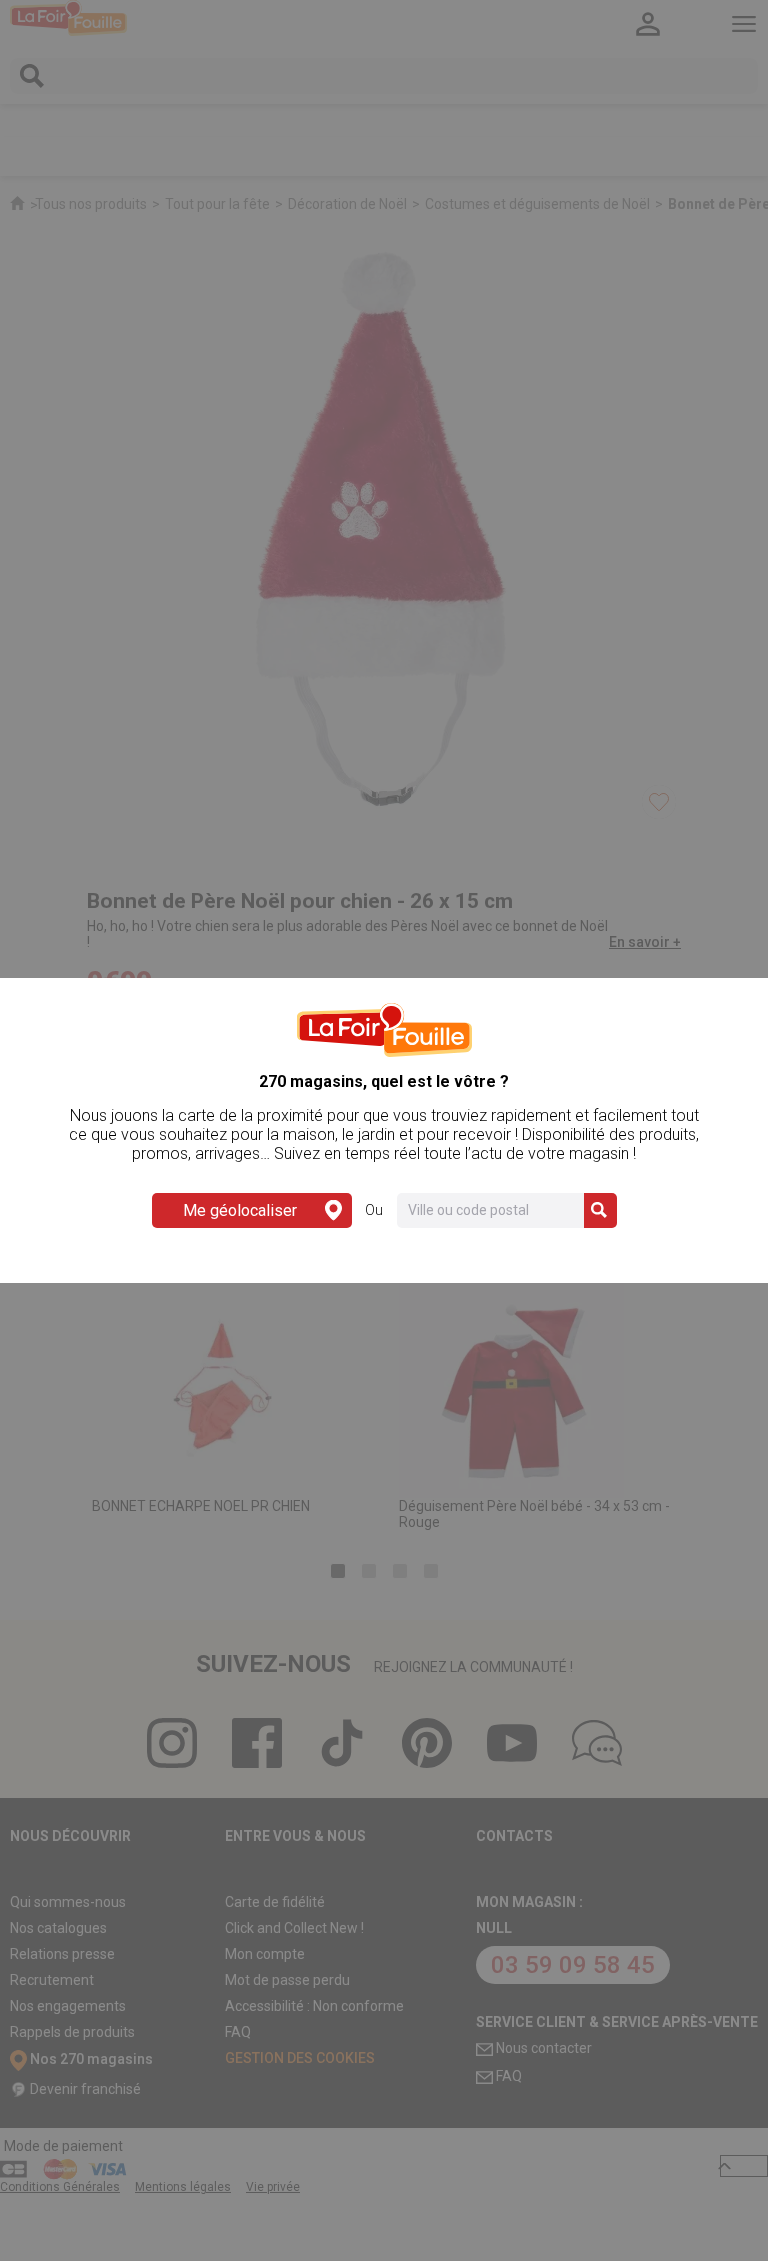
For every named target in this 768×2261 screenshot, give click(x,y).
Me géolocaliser (240, 1210)
